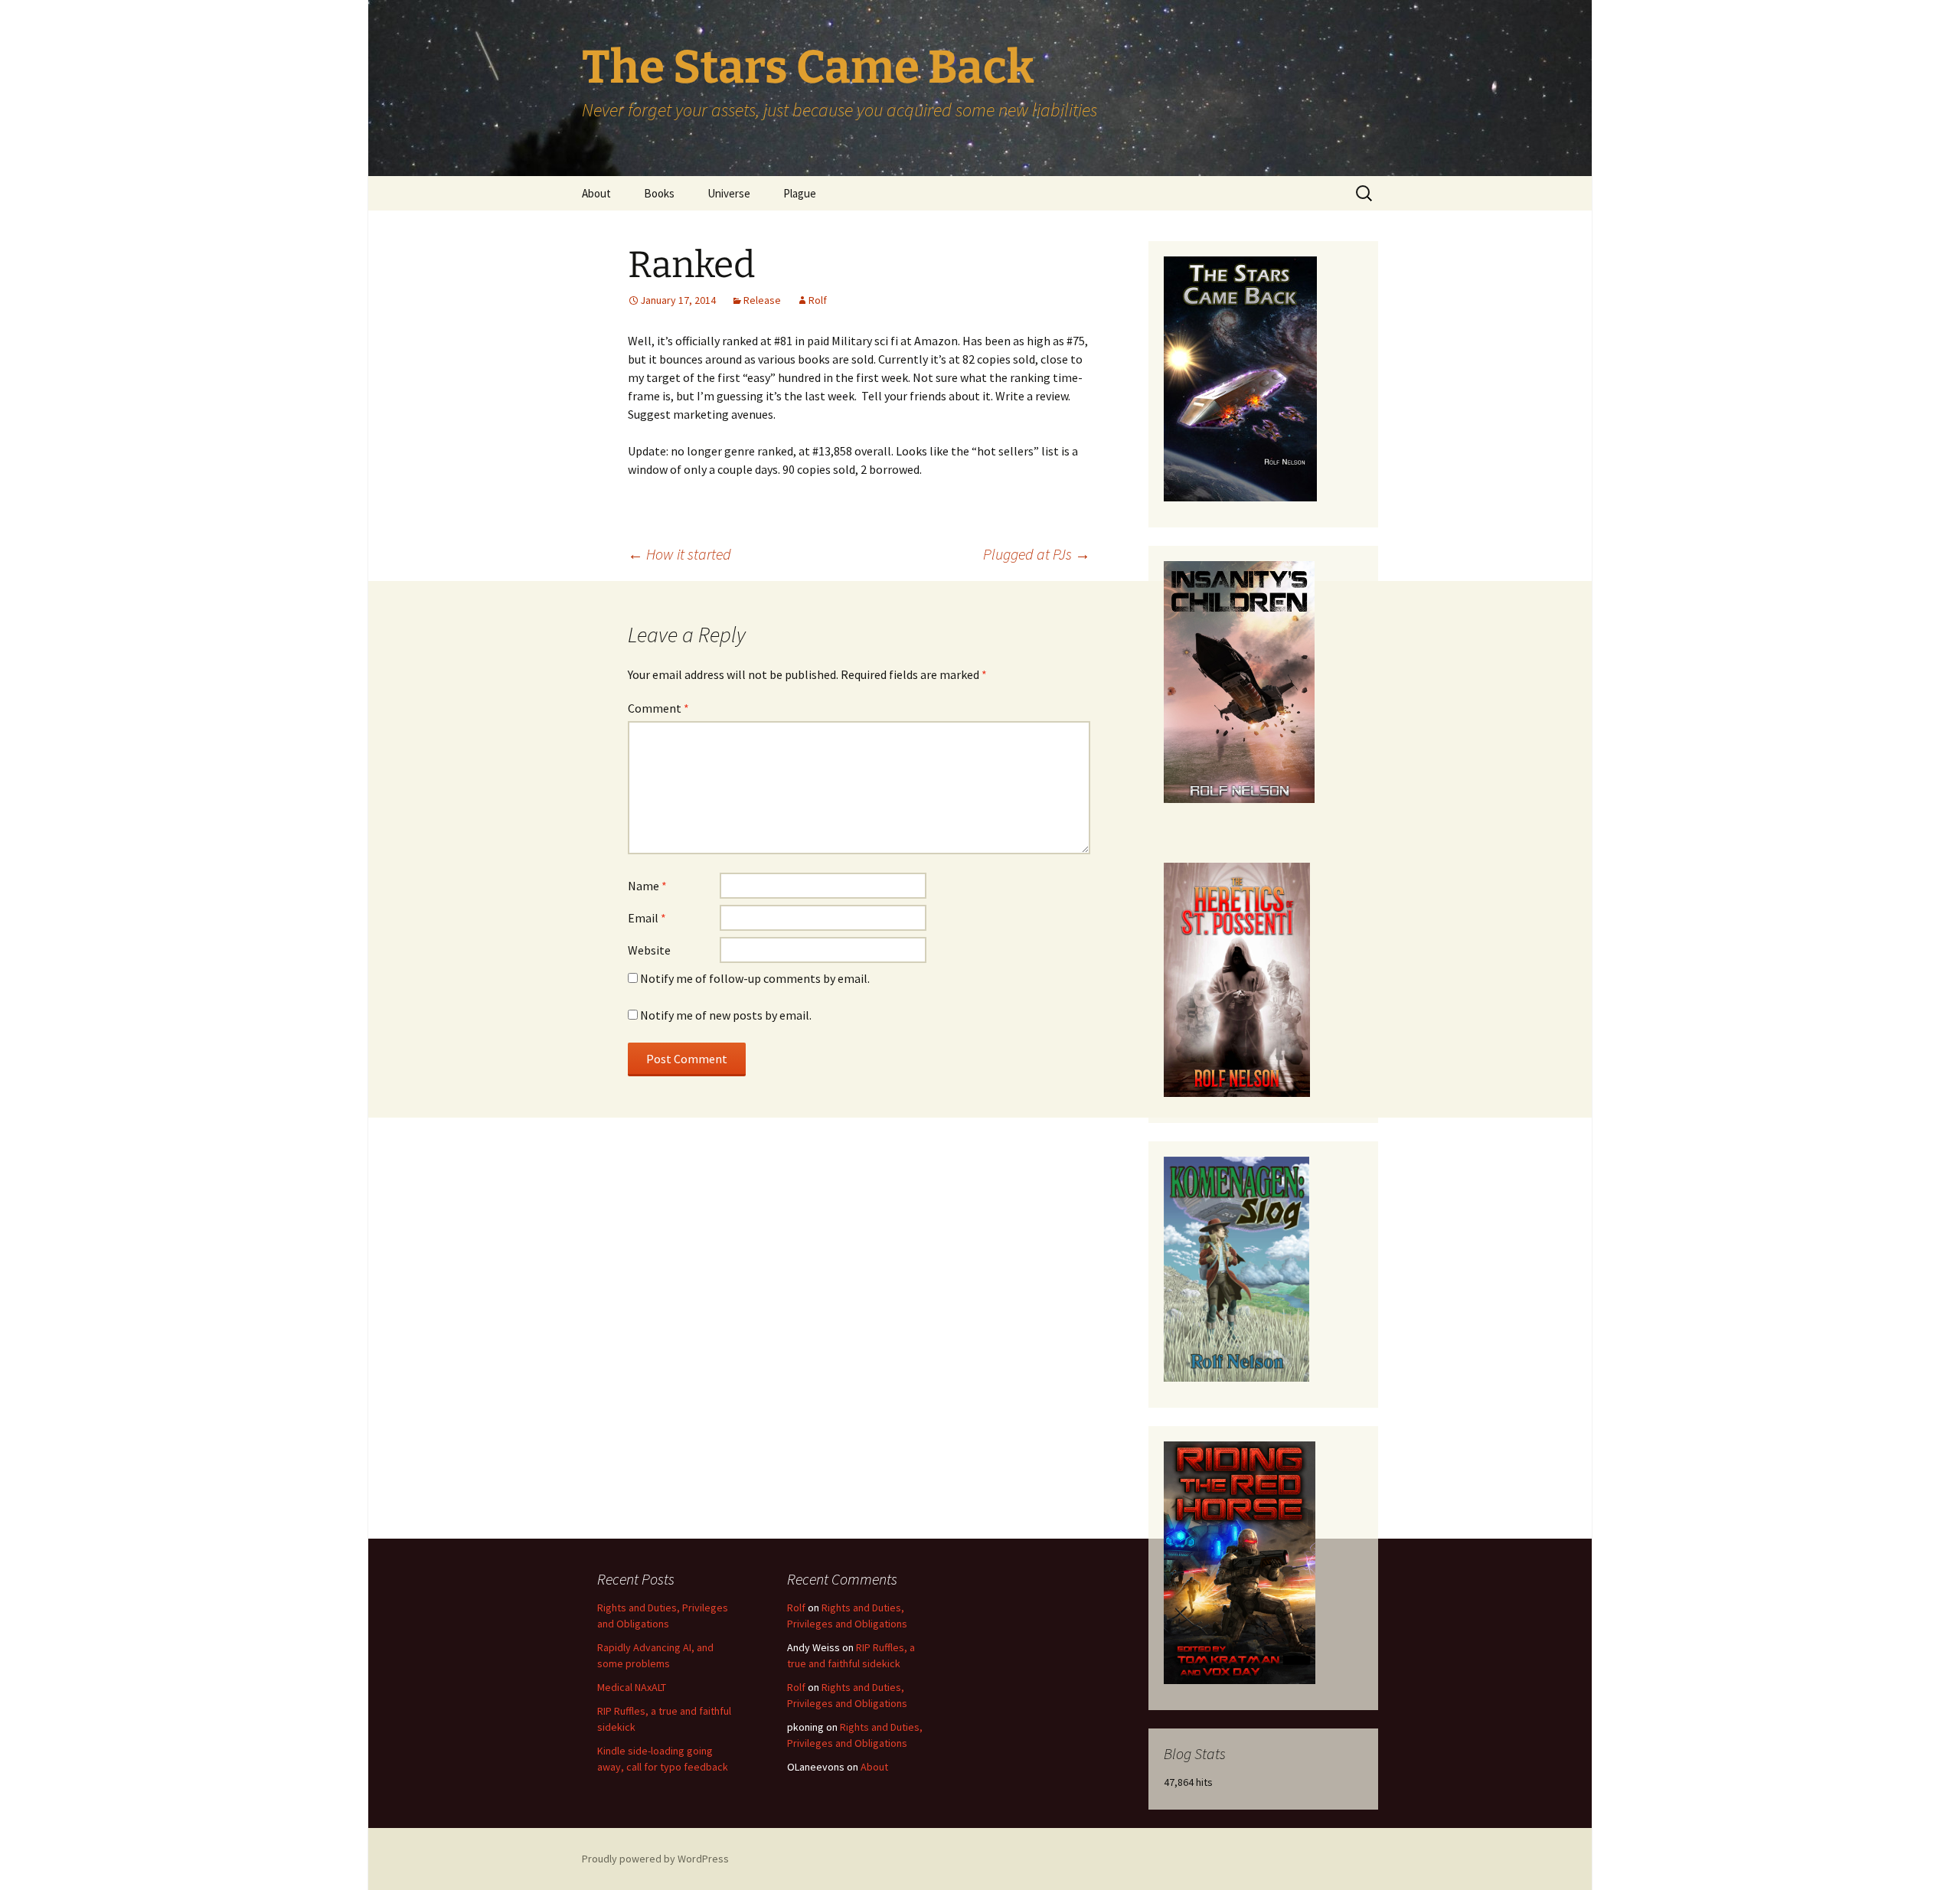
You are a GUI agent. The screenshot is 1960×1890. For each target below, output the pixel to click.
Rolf (818, 300)
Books (659, 193)
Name (647, 886)
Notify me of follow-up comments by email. (755, 978)
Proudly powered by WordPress (655, 1859)
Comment (658, 708)
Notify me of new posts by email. (726, 1015)
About (596, 193)
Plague (800, 193)
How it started (679, 554)
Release (762, 300)
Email (647, 918)
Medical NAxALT (632, 1687)
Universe (729, 193)
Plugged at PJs (1037, 554)
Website (649, 950)
